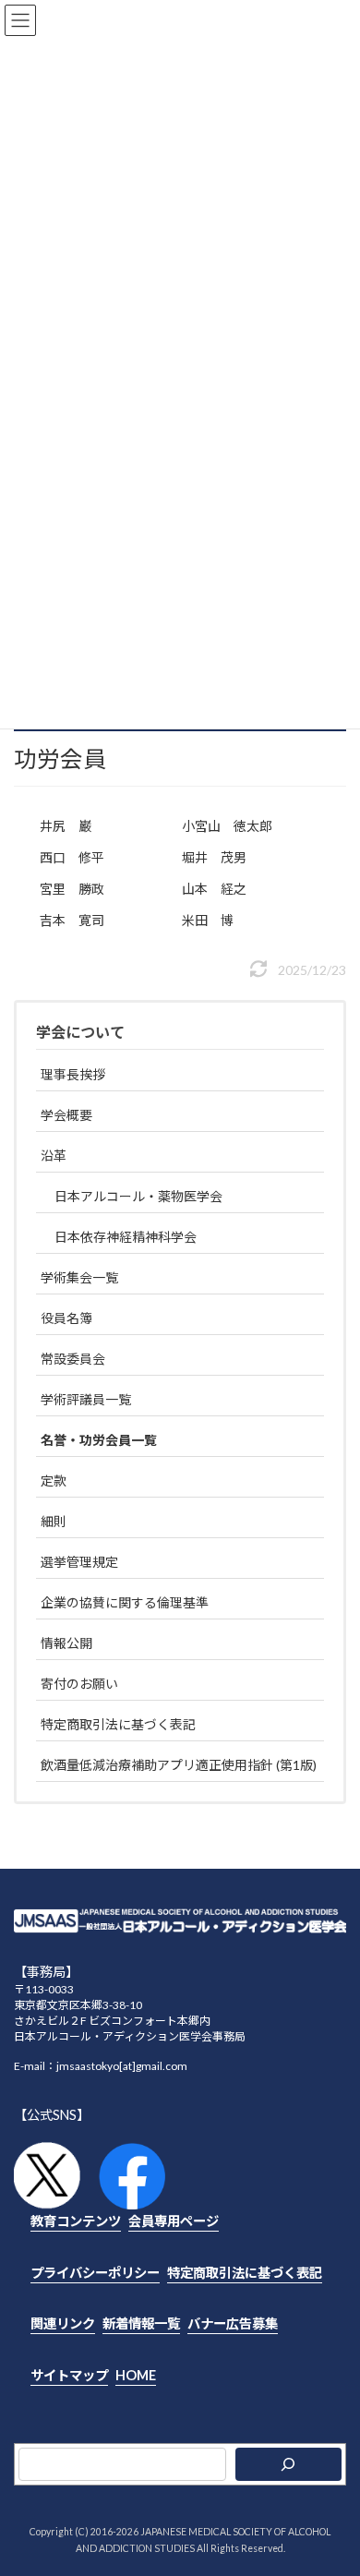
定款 (54, 1481)
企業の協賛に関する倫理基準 (125, 1602)
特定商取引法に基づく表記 (118, 1724)
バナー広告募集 (233, 2323)
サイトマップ (69, 2374)
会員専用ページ (174, 2221)
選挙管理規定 (79, 1562)
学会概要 (66, 1115)
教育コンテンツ (76, 2221)
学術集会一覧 (79, 1277)
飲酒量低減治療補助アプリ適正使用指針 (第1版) (179, 1765)
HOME (136, 2374)
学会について (80, 1032)
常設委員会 (73, 1359)
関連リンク (63, 2323)
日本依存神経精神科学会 (126, 1237)
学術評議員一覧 (86, 1399)
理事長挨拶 (73, 1074)
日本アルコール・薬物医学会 (138, 1196)
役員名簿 (66, 1318)
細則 (54, 1521)
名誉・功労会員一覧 (99, 1440)
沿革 (54, 1156)
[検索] (289, 2464)
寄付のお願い (79, 1684)
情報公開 (66, 1643)
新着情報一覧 (141, 2323)
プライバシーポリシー (95, 2272)
